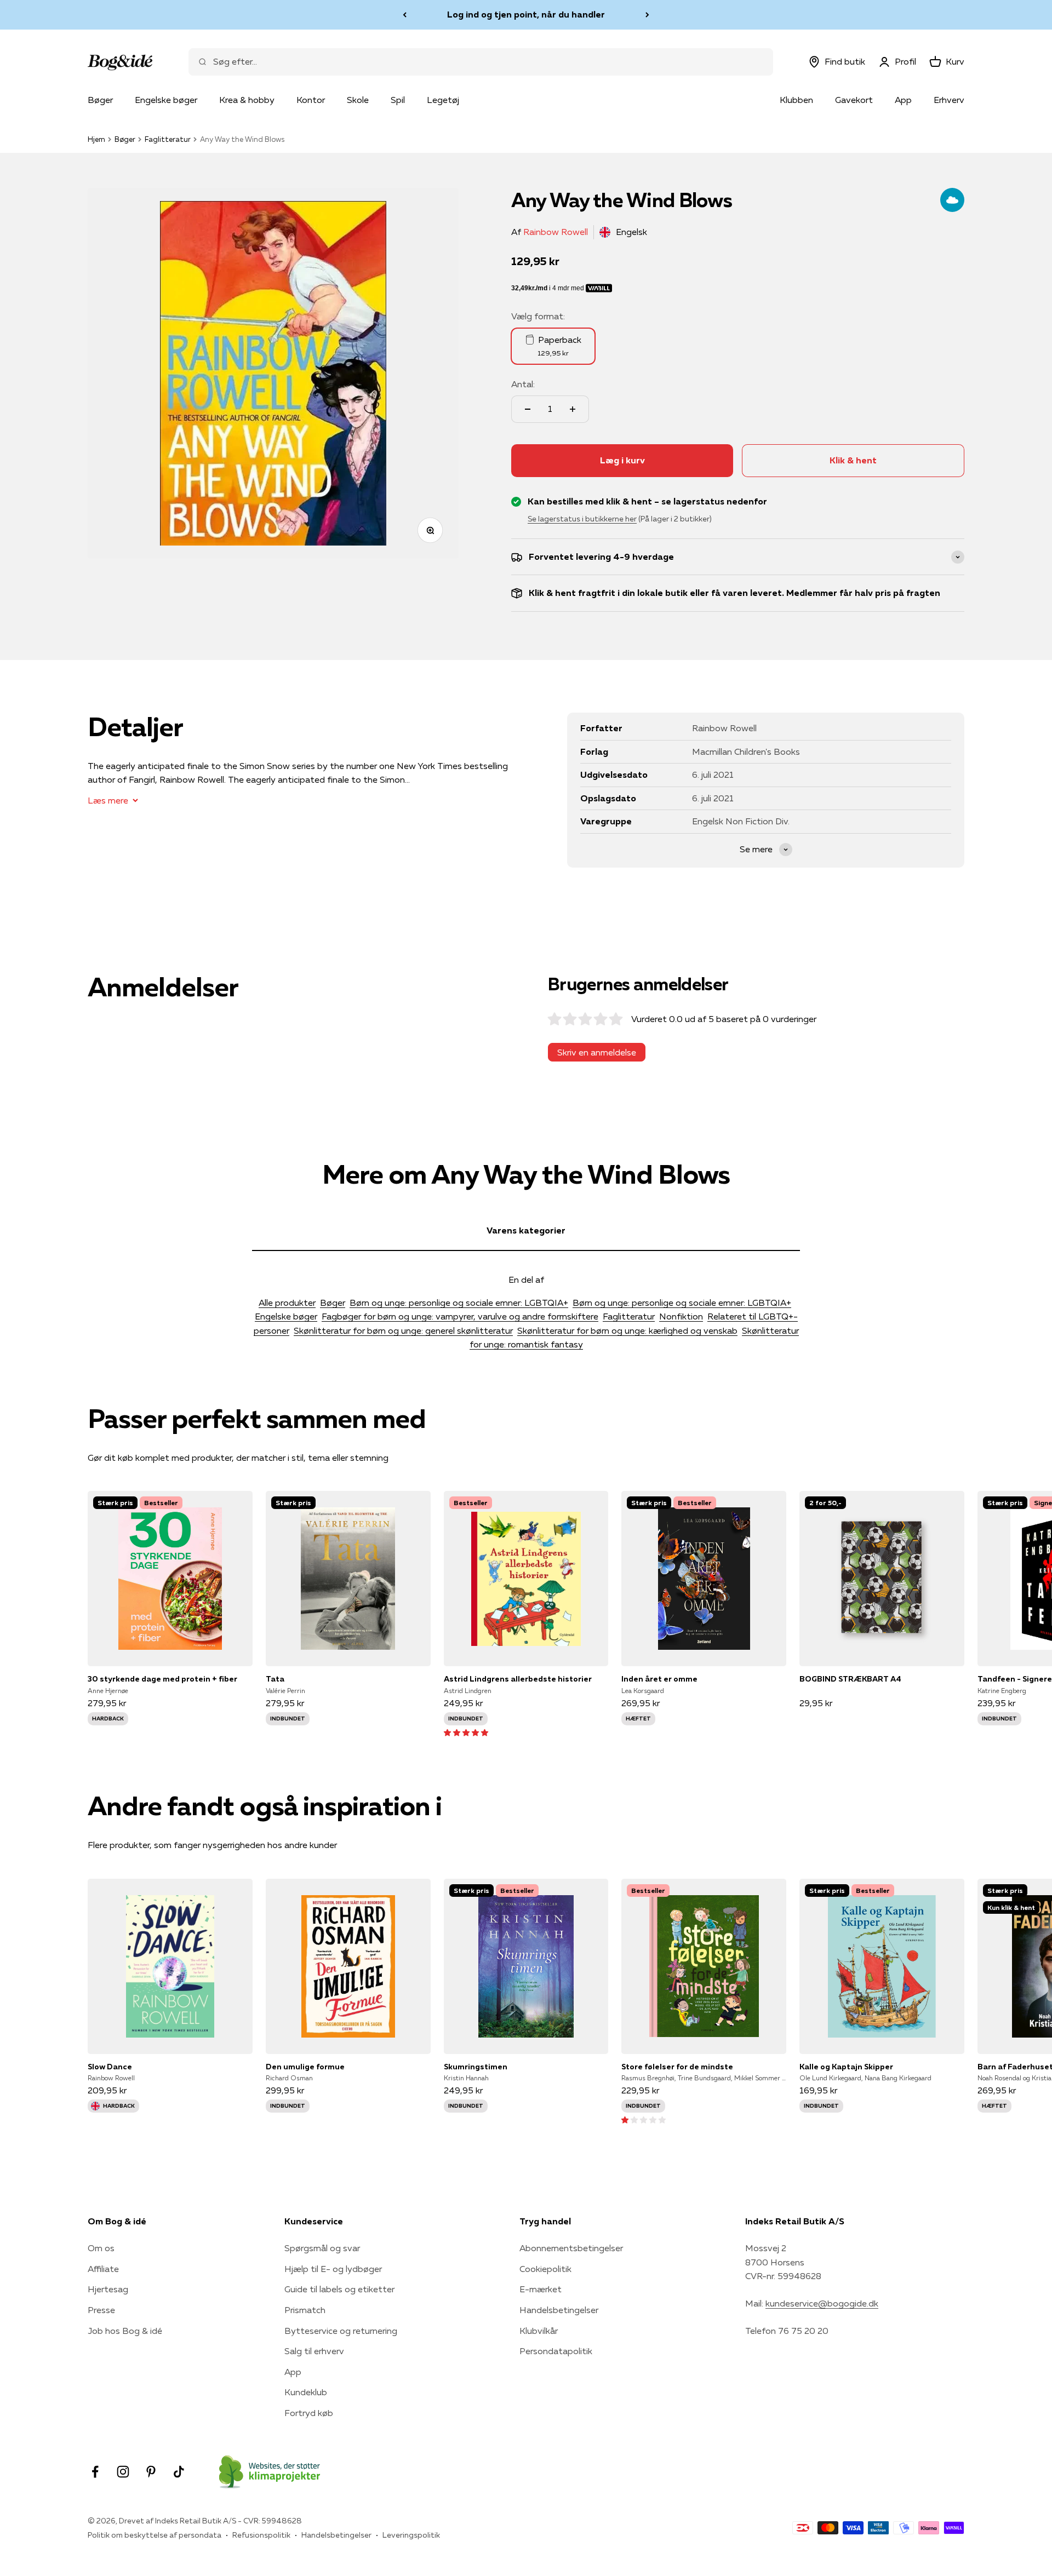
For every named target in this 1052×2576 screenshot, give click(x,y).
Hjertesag (108, 2289)
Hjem (96, 139)
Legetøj (443, 100)
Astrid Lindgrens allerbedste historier (518, 1679)
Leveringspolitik (411, 2535)
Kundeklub (306, 2392)
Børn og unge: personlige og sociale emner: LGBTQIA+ (459, 1303)
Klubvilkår (539, 2331)
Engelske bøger (166, 100)
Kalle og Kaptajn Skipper (846, 2067)
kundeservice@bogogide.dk (822, 2303)
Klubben (796, 100)
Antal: (523, 384)
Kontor (311, 100)
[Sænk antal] (528, 409)
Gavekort (854, 100)
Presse (101, 2310)
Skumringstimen (476, 2067)
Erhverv (949, 100)
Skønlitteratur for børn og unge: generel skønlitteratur (403, 1330)
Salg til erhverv (314, 2351)
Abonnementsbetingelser (571, 2248)
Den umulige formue (305, 2067)
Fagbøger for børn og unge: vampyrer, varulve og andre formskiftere (460, 1316)
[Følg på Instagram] (123, 2472)
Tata (275, 1679)
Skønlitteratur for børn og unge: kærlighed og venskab (627, 1330)
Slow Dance (110, 2067)
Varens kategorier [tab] (526, 1230)
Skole (358, 100)
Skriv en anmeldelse (597, 1052)
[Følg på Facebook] (95, 2472)
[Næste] (647, 15)
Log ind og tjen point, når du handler (526, 12)
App (903, 100)
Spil (398, 100)
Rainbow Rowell (556, 232)
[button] (466, 1732)
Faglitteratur (168, 139)
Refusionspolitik (261, 2535)
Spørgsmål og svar (322, 2248)
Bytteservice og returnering (341, 2331)
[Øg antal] (573, 409)
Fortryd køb (309, 2413)
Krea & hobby (247, 100)
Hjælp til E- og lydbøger (333, 2269)
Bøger (100, 100)
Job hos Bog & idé (125, 2331)
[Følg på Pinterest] (151, 2472)
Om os (101, 2248)
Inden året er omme (659, 1679)
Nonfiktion (681, 1316)
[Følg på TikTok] (179, 2472)
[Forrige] (405, 15)
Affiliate (103, 2269)
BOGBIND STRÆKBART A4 (850, 1679)
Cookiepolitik (545, 2269)
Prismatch (305, 2310)
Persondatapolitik (556, 2351)
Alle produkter (287, 1303)
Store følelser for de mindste (677, 2067)
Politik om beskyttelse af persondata (155, 2535)
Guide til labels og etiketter (339, 2289)
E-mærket (541, 2289)
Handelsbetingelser (559, 2310)
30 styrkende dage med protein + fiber (162, 1679)
